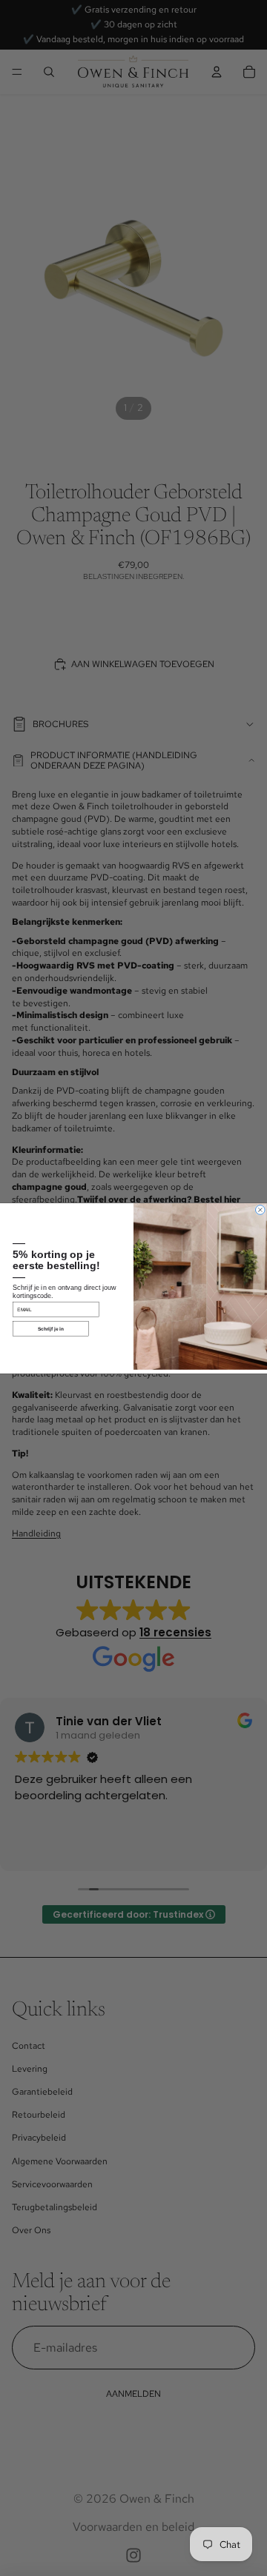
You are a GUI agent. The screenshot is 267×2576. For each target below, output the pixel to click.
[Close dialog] (261, 1210)
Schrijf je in (51, 1328)
